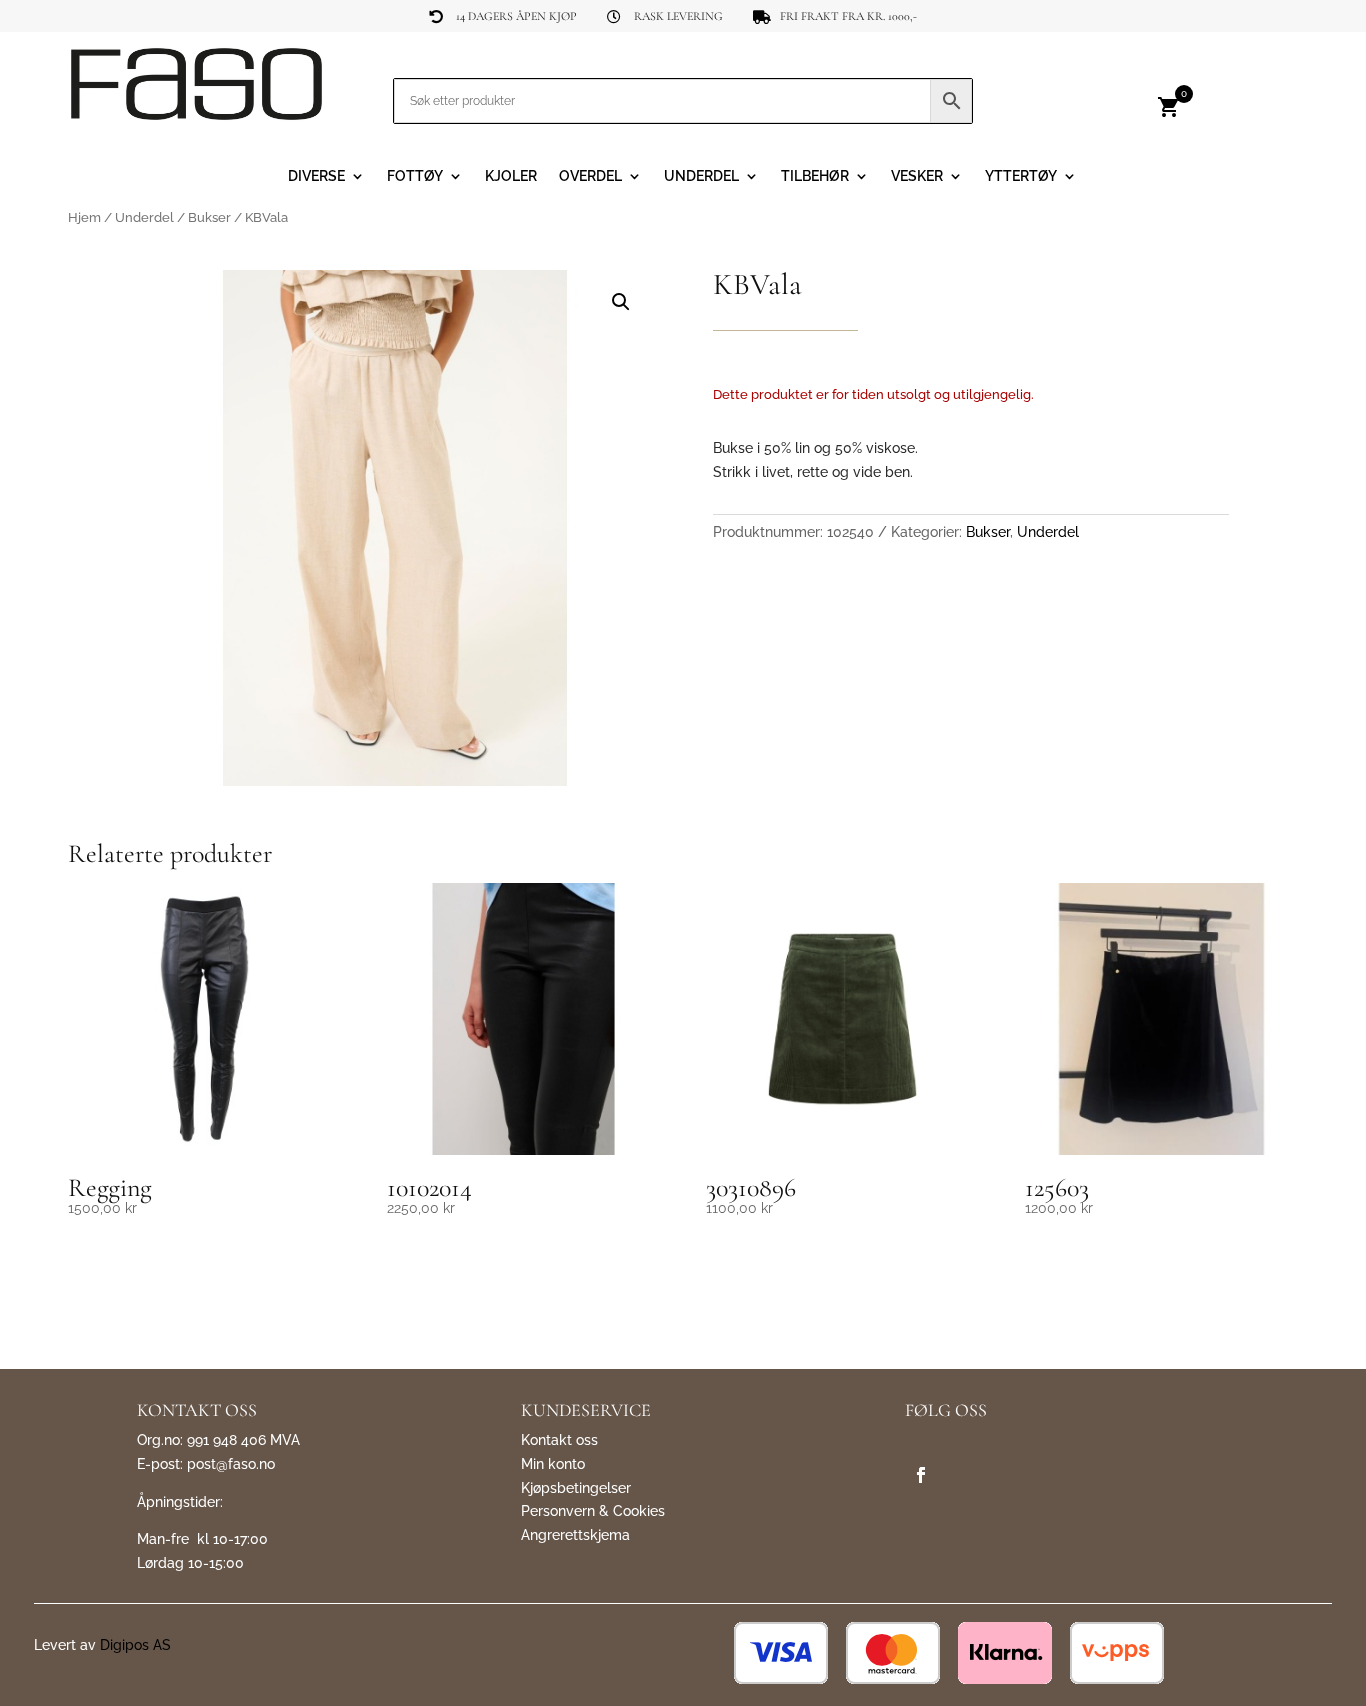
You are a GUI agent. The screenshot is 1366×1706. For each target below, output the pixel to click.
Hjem (84, 217)
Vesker (917, 176)
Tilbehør (815, 176)
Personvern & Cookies (593, 1511)
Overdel (590, 176)
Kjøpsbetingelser (576, 1488)
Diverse (316, 176)
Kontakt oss (559, 1440)
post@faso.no (231, 1464)
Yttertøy (1021, 176)
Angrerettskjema (575, 1535)
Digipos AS (135, 1645)
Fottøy (415, 176)
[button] (621, 302)
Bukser (209, 217)
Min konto (553, 1464)
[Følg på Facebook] (921, 1475)
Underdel (701, 176)
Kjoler (511, 176)
